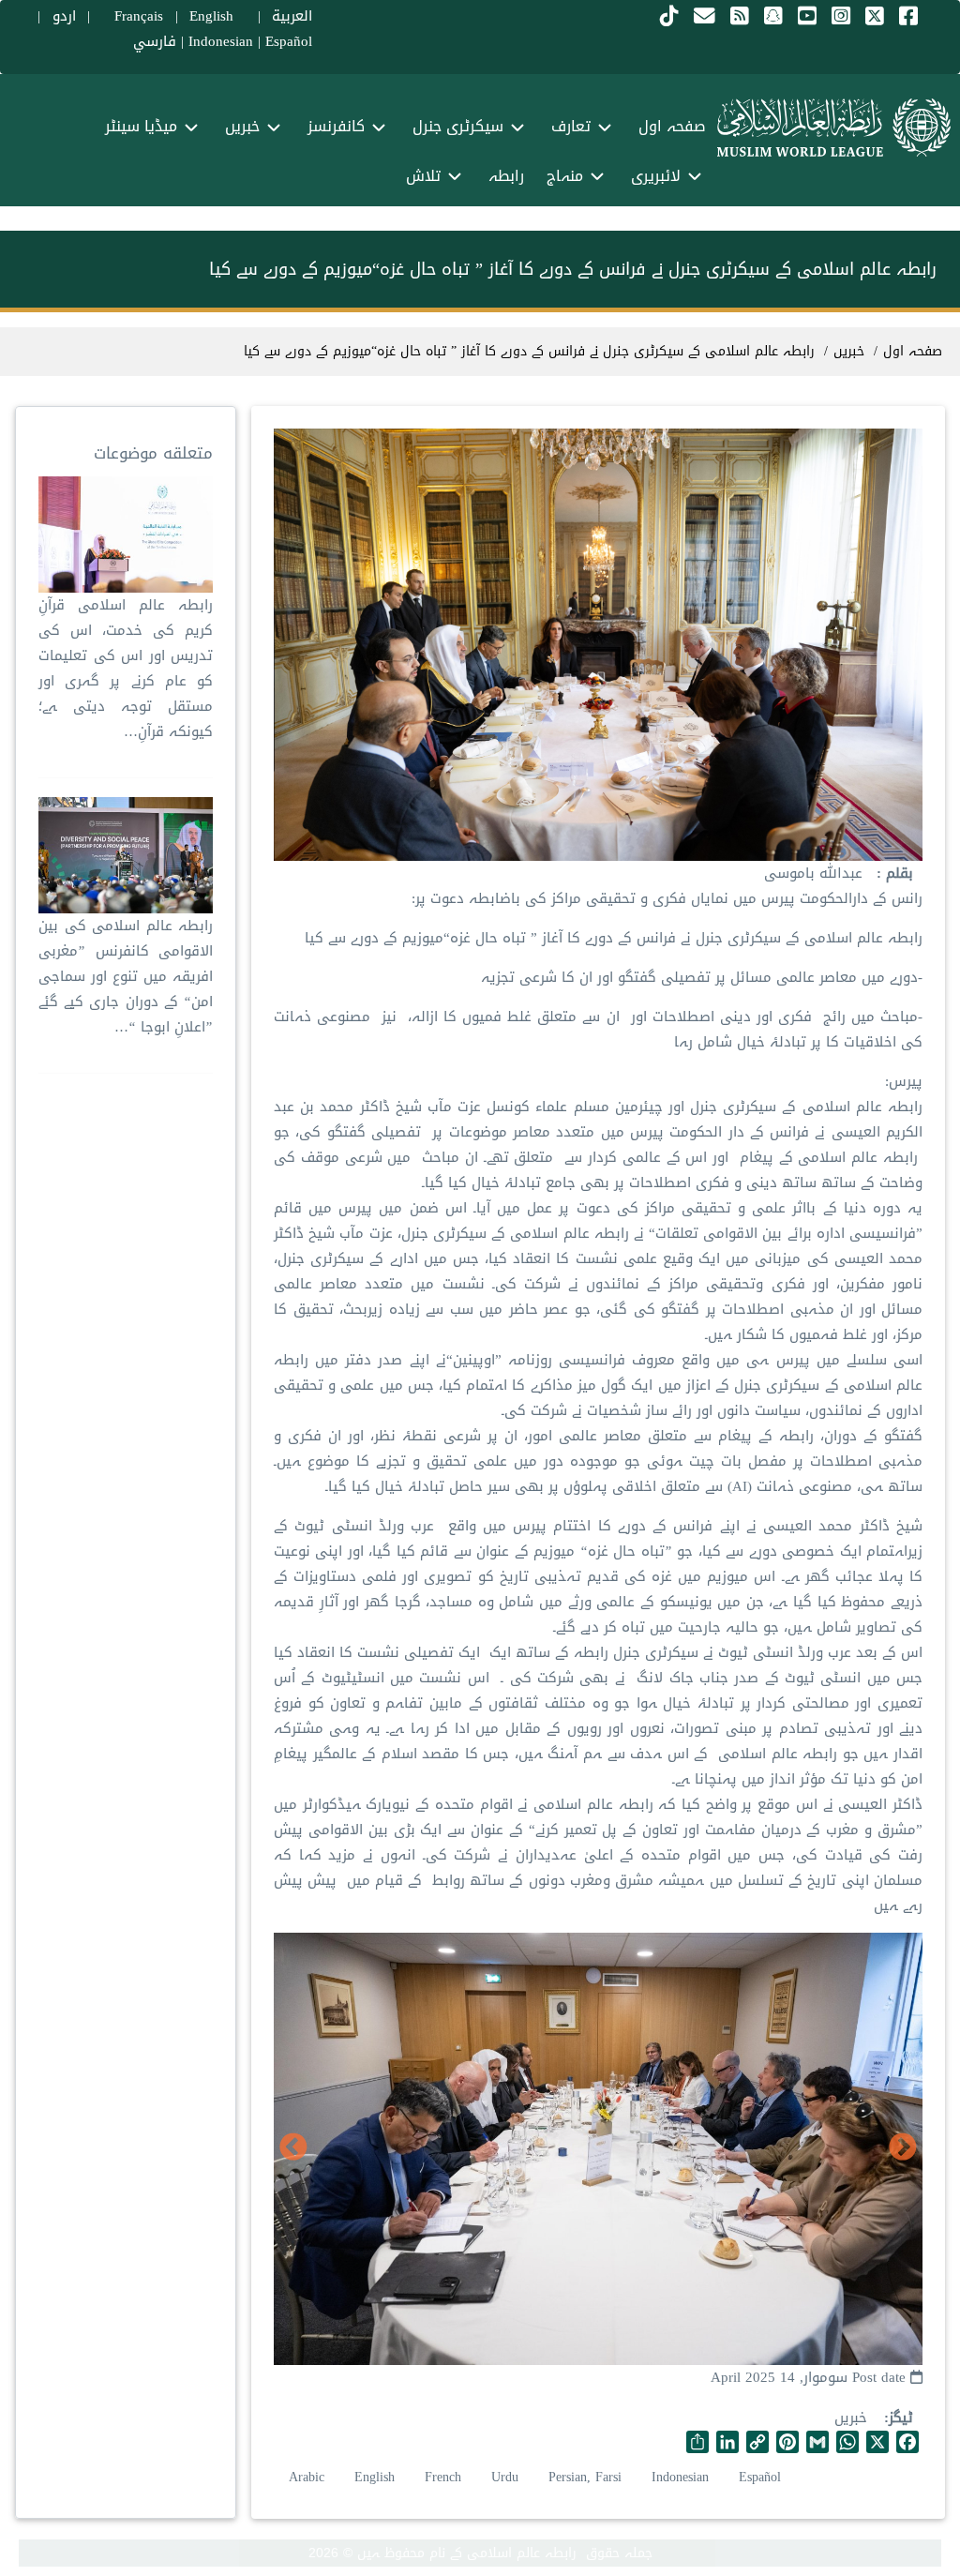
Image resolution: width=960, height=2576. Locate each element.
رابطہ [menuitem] (506, 176)
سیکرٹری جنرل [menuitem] (458, 126)
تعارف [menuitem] (571, 126)
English (375, 2477)
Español (289, 41)
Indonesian (221, 41)
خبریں (851, 2418)
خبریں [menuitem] (242, 126)
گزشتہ (903, 2147)
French (443, 2477)
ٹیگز (901, 2418)
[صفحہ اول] (834, 128)
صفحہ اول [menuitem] (672, 126)
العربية (292, 16)
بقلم (897, 874)
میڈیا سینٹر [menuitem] (141, 126)
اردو (64, 16)
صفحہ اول (913, 351)
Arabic (307, 2477)
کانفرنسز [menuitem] (336, 126)
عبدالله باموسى (813, 873)
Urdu (505, 2477)
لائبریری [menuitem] (656, 176)
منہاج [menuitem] (565, 176)
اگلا (293, 2147)
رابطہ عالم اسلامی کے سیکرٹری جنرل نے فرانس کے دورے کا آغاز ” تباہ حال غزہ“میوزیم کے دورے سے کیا (529, 351)
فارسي (155, 41)
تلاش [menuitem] (423, 176)
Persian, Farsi (585, 2477)
